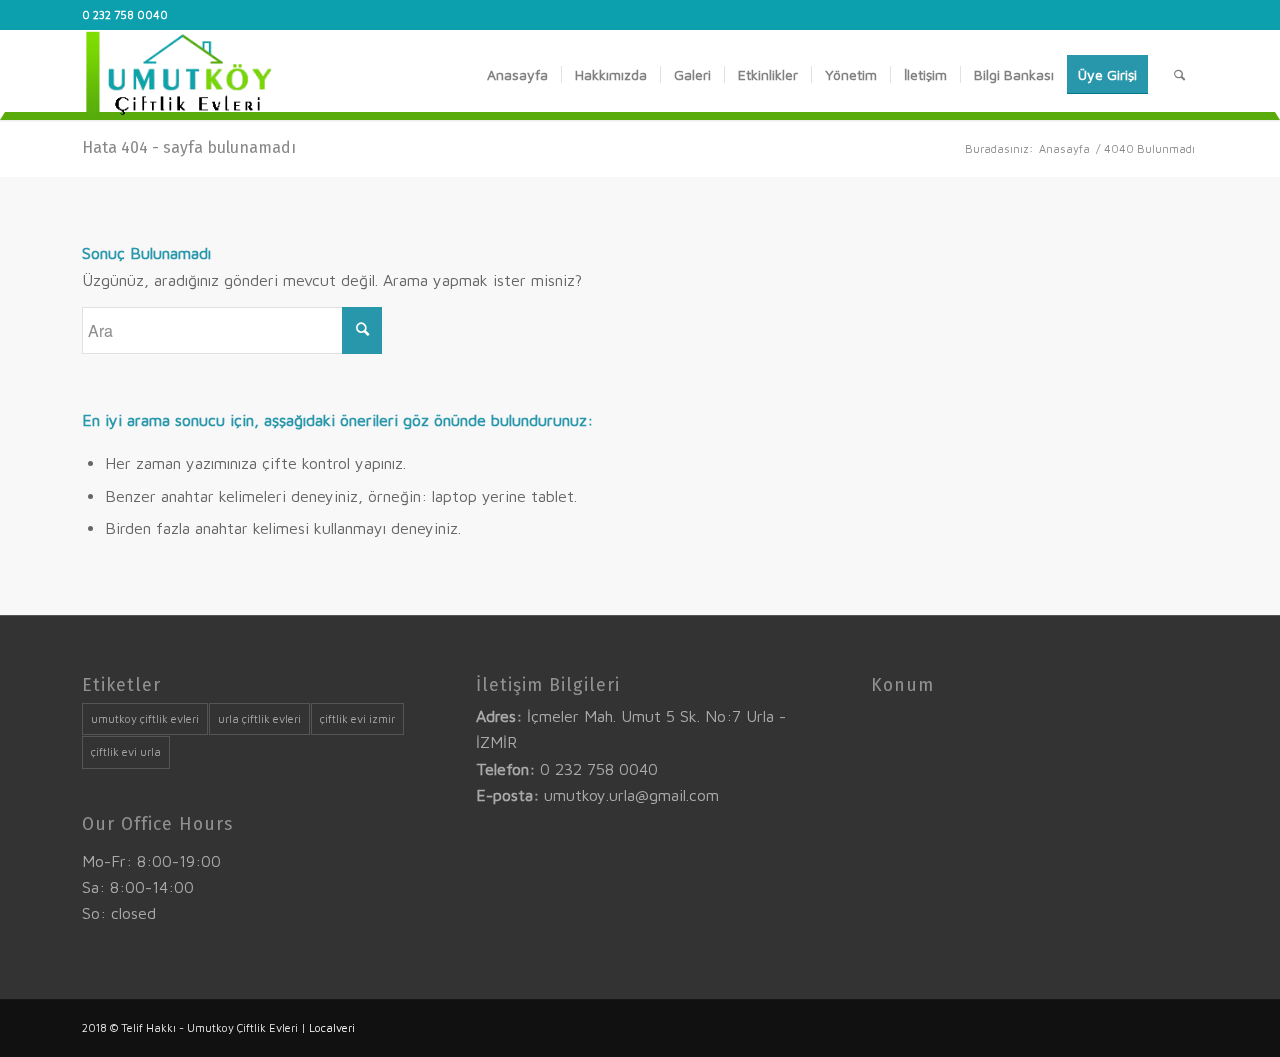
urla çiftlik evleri (259, 718)
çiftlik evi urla (126, 751)
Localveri (332, 1027)
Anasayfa (1064, 148)
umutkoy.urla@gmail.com (631, 795)
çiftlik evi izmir (357, 718)
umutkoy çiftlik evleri (145, 718)
